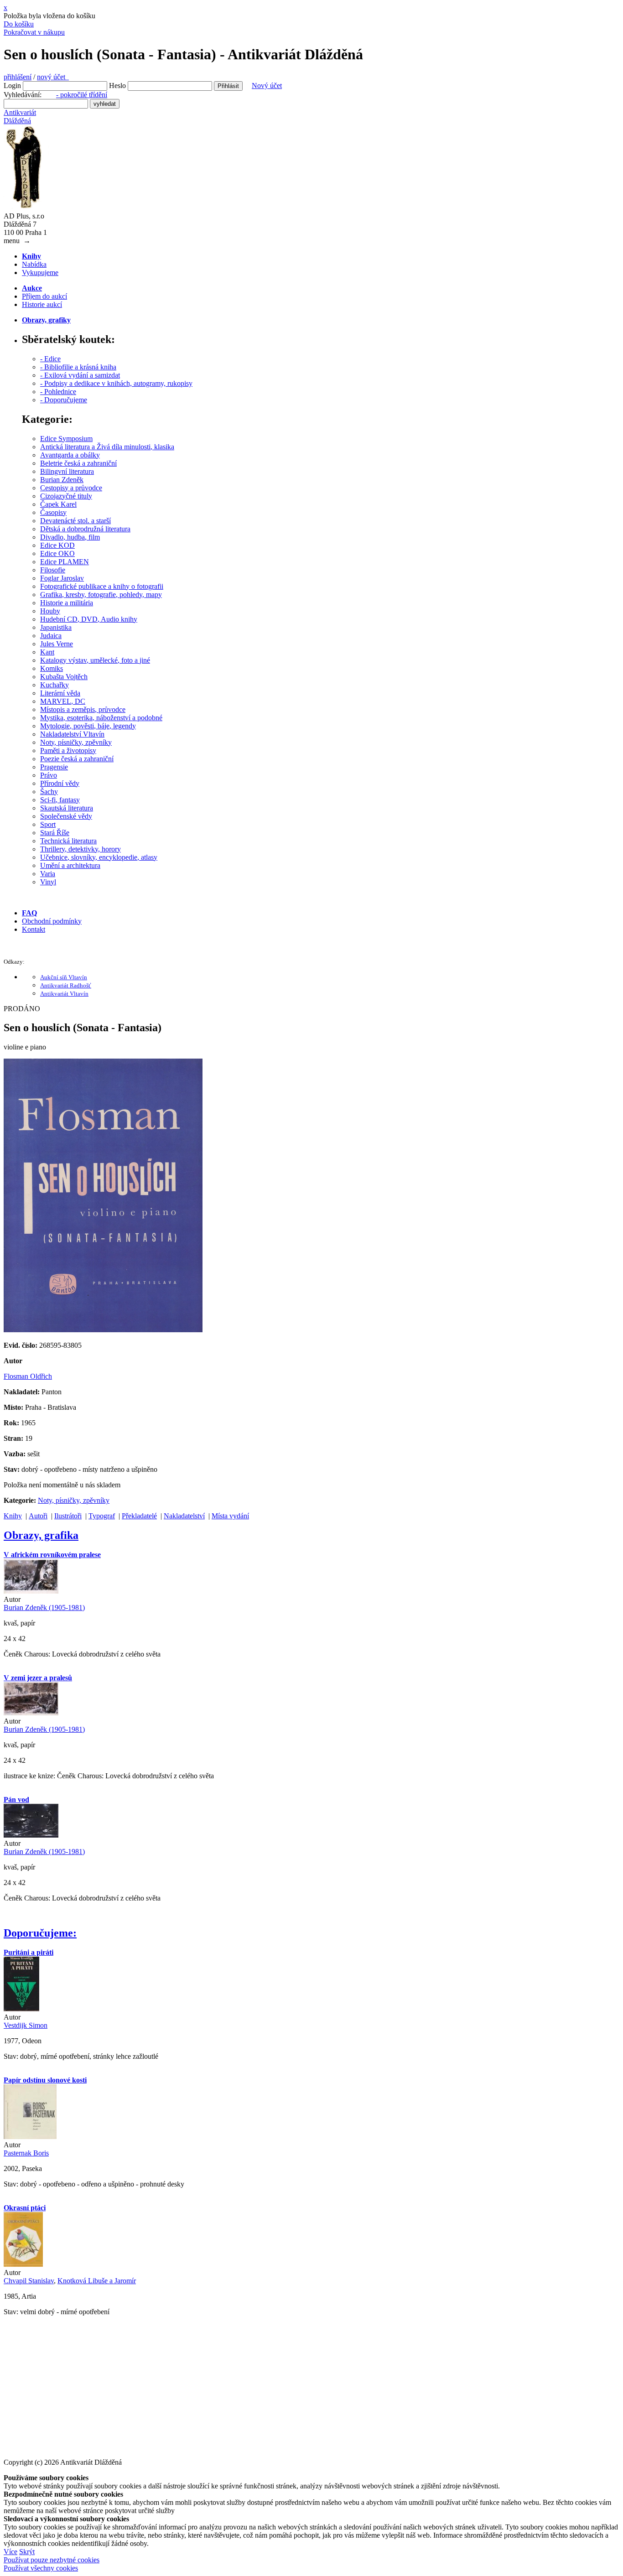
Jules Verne (57, 644)
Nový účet (267, 86)
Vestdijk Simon (26, 2025)
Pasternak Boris (26, 2153)
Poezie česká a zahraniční (77, 759)
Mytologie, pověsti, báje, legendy (88, 726)
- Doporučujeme (64, 400)
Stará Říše (55, 833)
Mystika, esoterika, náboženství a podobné (101, 718)
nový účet (53, 77)
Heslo (117, 86)
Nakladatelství (184, 1516)
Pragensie (54, 767)
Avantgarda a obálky (70, 455)
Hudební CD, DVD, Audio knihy (89, 619)
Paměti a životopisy (68, 750)
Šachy (49, 792)
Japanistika (56, 627)
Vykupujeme (40, 273)
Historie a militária (67, 603)
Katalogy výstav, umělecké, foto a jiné (95, 660)
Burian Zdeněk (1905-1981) (44, 1607)
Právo (49, 775)
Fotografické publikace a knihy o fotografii (102, 586)
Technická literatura (68, 841)
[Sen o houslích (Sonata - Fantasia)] (103, 1330)
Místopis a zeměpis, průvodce (83, 709)
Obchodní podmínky (52, 921)
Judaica (51, 636)
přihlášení (18, 77)
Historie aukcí (42, 304)
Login (12, 86)
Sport (48, 824)
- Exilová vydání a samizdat (80, 375)
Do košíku (19, 24)
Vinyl (48, 882)
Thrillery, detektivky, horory (80, 849)
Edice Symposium (66, 439)
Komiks (52, 668)
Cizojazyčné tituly (66, 496)
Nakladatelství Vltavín (72, 734)
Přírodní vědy (60, 783)
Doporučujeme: (40, 1933)
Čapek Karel (58, 504)
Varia (48, 874)
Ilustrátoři (68, 1516)
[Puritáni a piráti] (21, 2009)
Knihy (13, 1516)
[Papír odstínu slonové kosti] (30, 2137)
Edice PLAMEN (65, 562)
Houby (50, 611)
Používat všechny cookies (41, 2568)
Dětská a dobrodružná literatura (85, 529)
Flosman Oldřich (28, 1376)
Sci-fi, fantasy (60, 800)
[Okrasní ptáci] (23, 2264)
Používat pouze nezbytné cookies (52, 2560)
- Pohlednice (58, 392)
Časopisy (53, 512)
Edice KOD (57, 545)
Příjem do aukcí (44, 296)
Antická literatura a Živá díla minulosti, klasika (107, 447)
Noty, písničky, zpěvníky (76, 742)
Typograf (102, 1516)
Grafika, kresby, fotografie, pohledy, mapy (101, 595)
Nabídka (34, 264)
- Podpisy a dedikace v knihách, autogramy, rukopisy (116, 383)
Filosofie (53, 570)
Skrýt (27, 2552)
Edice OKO (57, 553)
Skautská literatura (67, 808)
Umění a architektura (70, 865)
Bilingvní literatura (67, 471)
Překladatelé (139, 1516)
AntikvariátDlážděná (20, 117)
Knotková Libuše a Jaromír (97, 2281)
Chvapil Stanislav (29, 2281)
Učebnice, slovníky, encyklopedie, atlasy (99, 857)
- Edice (50, 359)
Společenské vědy (66, 816)
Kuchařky (55, 685)
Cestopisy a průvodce (71, 488)
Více (10, 2552)
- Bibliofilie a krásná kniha (78, 367)
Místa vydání (230, 1516)
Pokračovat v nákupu (34, 32)
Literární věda (60, 693)
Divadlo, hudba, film (70, 537)
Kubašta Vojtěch (64, 677)
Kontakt (34, 929)
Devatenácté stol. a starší (75, 521)
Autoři (38, 1516)
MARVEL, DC (63, 701)
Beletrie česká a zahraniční (78, 463)
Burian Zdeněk (62, 480)
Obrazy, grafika (41, 1535)
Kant (47, 652)
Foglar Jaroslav (62, 578)
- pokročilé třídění (82, 95)
